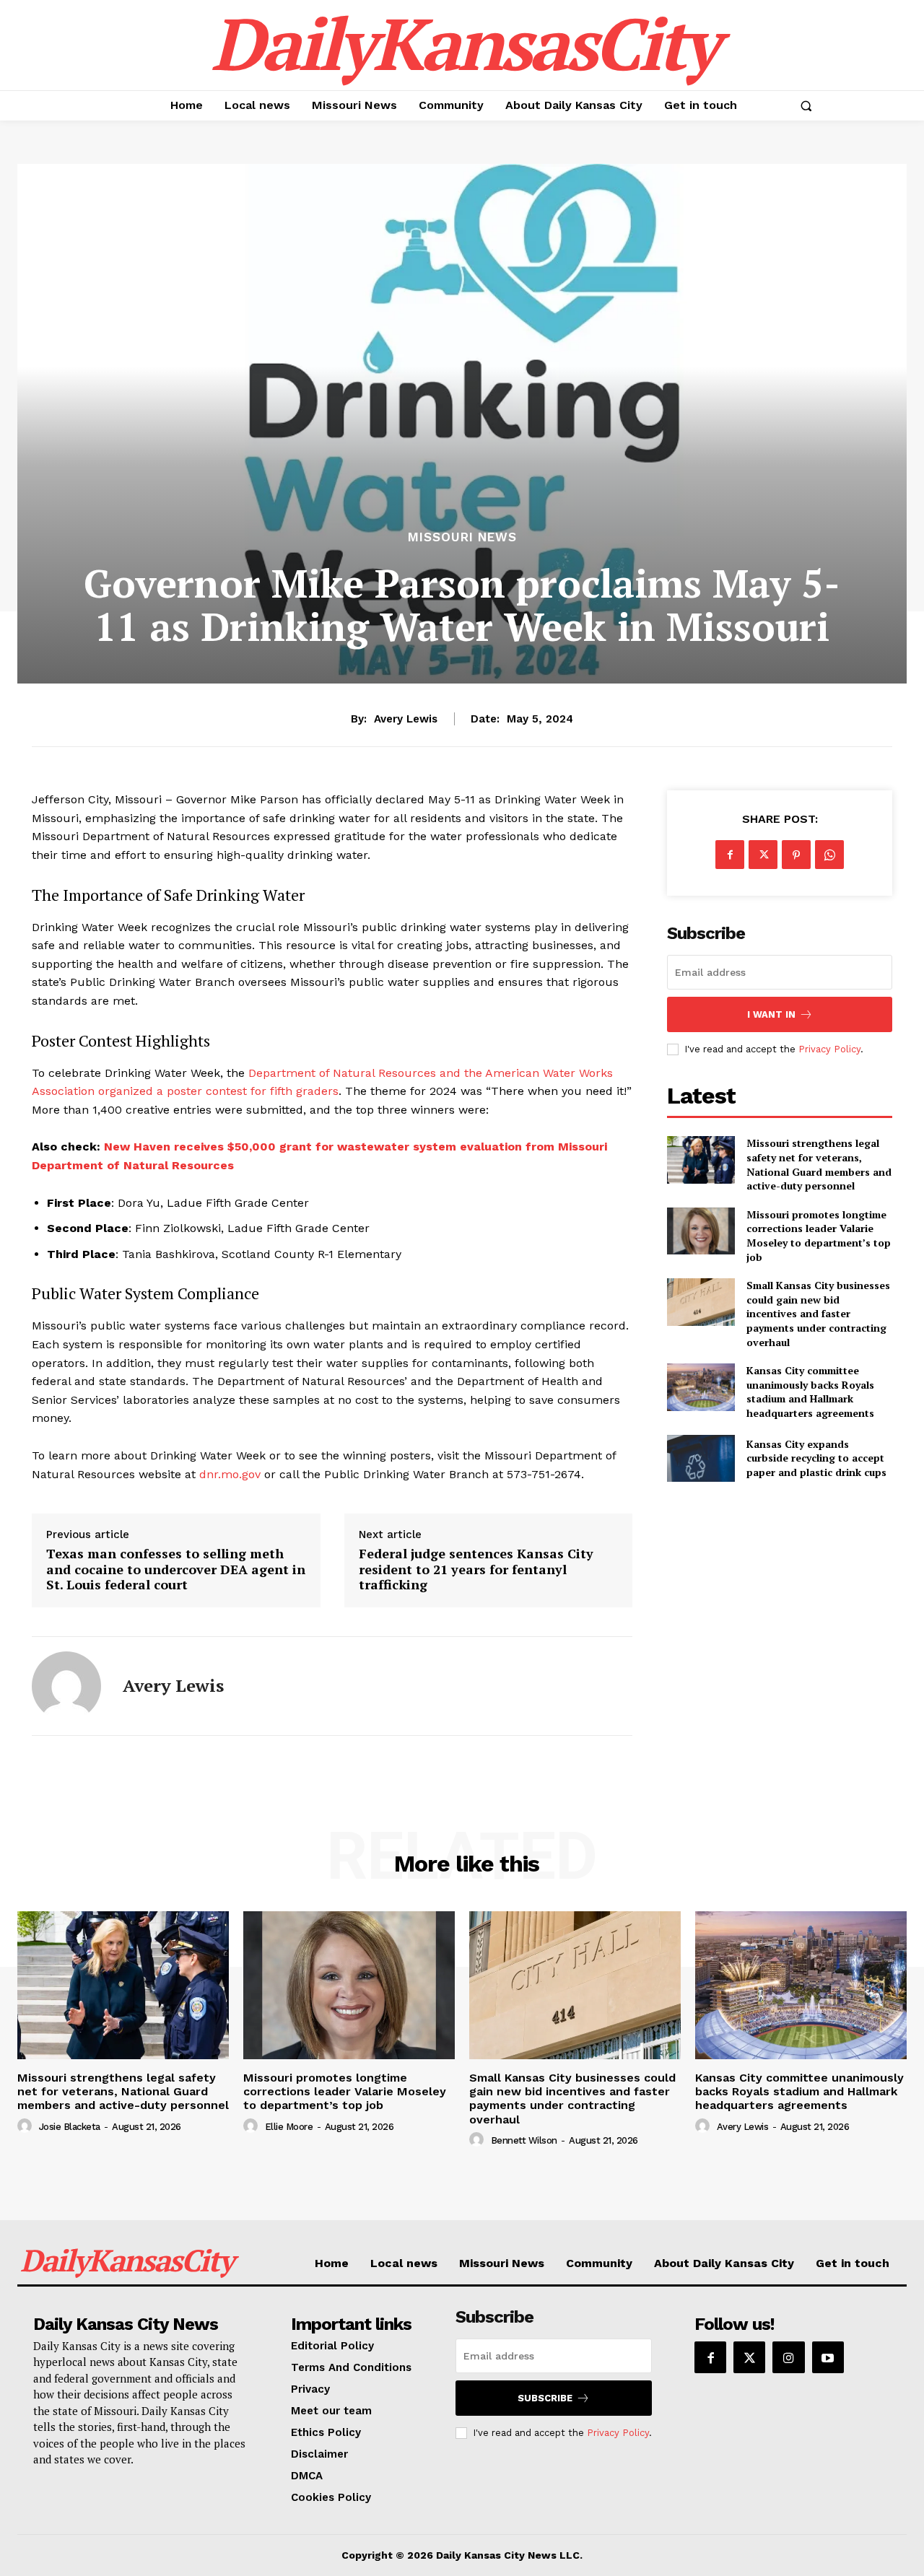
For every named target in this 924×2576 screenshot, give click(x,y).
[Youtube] (828, 2357)
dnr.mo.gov (230, 1474)
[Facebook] (730, 855)
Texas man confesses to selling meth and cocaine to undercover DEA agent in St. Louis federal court (176, 1569)
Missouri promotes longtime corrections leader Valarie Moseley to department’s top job (819, 1236)
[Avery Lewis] (66, 1686)
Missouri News (462, 537)
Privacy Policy (829, 1049)
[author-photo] (27, 2126)
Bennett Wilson (524, 2140)
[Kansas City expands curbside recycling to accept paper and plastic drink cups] (701, 1458)
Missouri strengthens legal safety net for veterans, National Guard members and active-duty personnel (819, 1164)
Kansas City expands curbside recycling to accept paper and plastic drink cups (816, 1458)
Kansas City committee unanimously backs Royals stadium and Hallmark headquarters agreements (810, 1392)
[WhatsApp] (829, 855)
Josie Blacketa (70, 2127)
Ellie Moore (289, 2127)
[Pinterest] (796, 855)
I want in (771, 1014)
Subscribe (545, 2398)
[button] (806, 105)
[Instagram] (788, 2357)
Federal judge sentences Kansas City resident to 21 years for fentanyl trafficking (476, 1569)
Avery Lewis (406, 719)
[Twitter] (763, 855)
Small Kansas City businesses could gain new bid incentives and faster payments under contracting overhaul (818, 1313)
